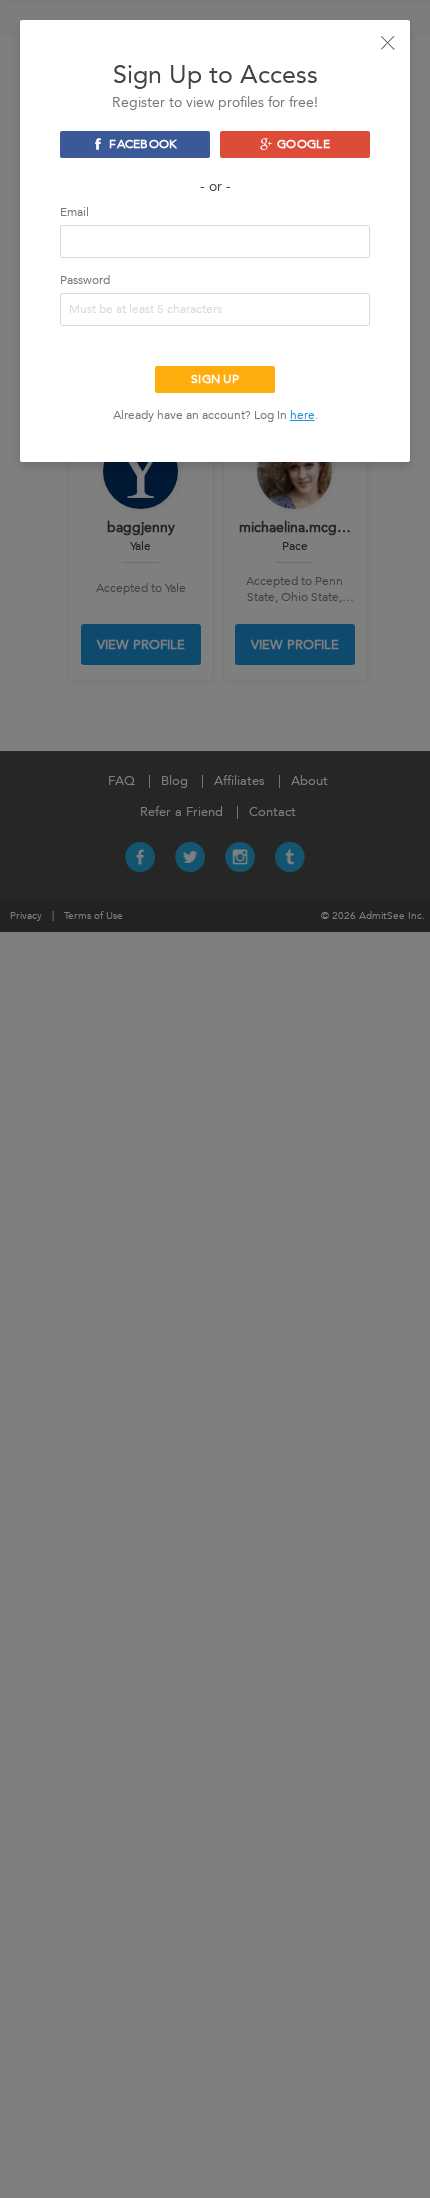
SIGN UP (215, 379)
